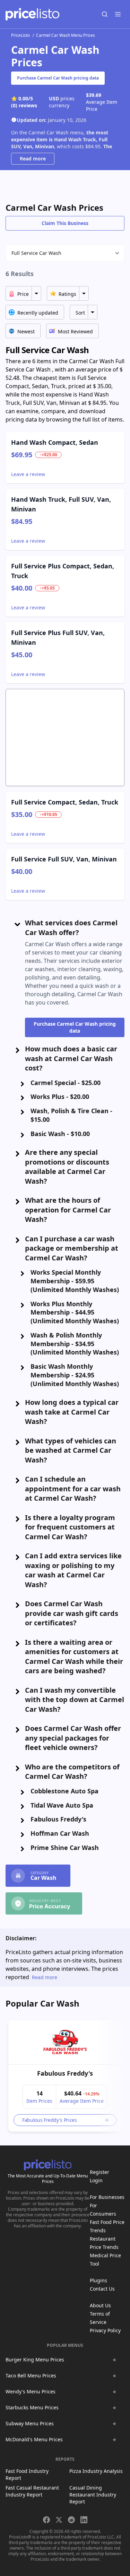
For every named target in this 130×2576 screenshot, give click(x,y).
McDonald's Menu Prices (34, 2439)
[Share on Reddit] (71, 2520)
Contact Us (102, 2289)
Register (99, 2172)
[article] (65, 2076)
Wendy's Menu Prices (31, 2391)
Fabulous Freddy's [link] (65, 2073)
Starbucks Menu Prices (32, 2407)
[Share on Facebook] (46, 2520)
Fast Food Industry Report (27, 2474)
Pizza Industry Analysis (96, 2471)
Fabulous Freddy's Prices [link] (50, 2120)
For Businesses (107, 2197)
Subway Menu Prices (30, 2423)
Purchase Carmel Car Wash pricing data (58, 78)
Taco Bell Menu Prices (31, 2375)
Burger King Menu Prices (35, 2360)
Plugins (98, 2280)
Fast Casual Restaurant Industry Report (32, 2491)
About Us (100, 2305)
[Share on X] (59, 2520)
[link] (65, 2042)
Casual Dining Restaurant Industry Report (93, 2495)
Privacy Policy (105, 2330)
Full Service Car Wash (36, 253)
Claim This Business (65, 223)
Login (96, 2180)
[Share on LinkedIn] (84, 2520)
